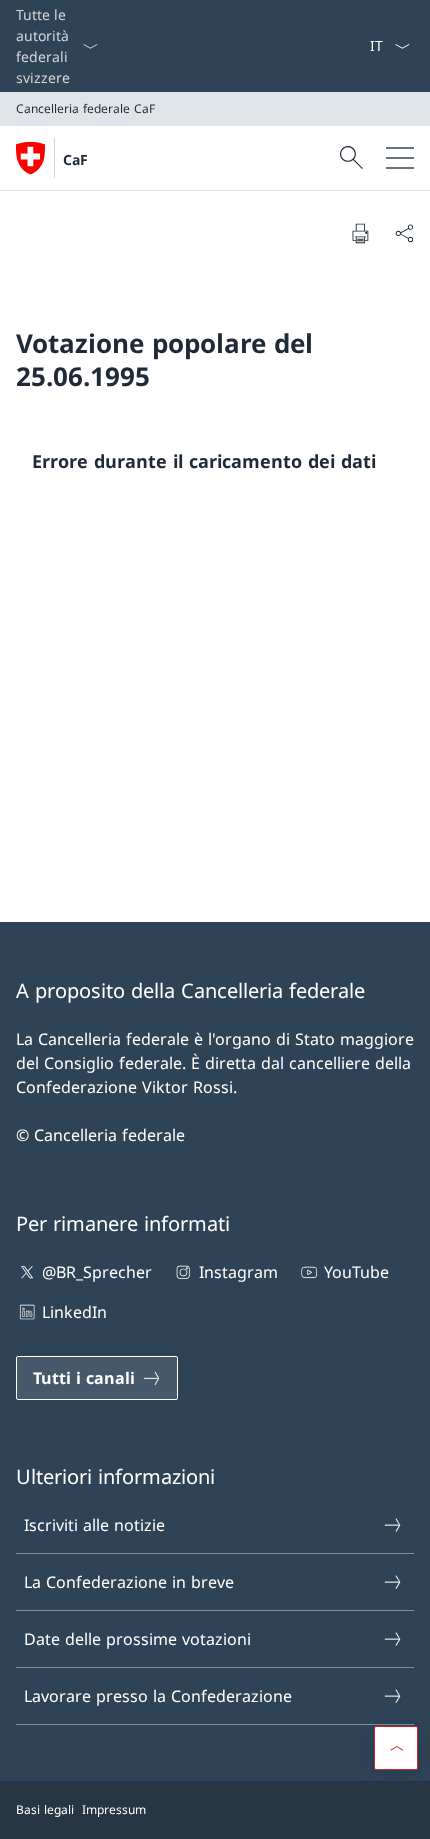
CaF (75, 159)
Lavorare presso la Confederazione (158, 1696)
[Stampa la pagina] (360, 233)
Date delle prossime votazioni (137, 1639)
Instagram (238, 1272)
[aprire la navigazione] (400, 158)
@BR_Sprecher (97, 1272)
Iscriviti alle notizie (94, 1525)
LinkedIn (74, 1312)
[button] (396, 1748)
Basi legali (45, 1809)
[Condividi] (404, 233)
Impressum (114, 1809)
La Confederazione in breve (129, 1582)
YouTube (356, 1272)
